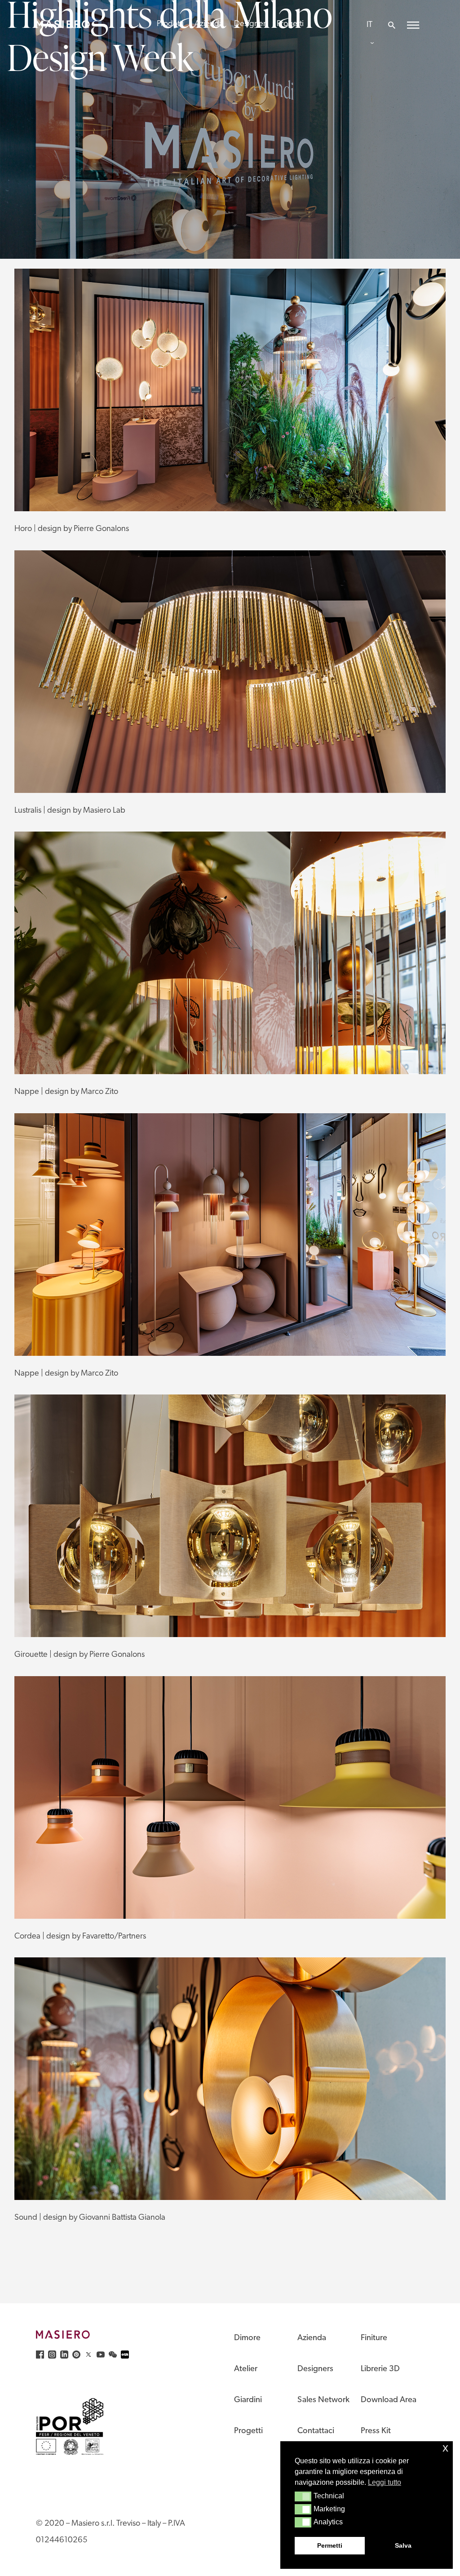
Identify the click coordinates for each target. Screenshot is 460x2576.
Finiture (374, 2338)
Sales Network (323, 2400)
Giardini (248, 2400)
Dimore (247, 2338)
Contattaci (316, 2431)
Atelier (246, 2369)
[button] (303, 2496)
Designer (250, 24)
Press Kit (376, 2431)
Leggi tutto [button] (385, 2482)
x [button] (445, 2448)
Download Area (389, 2400)
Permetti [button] (330, 2545)
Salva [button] (403, 2545)
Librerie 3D (380, 2369)
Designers (315, 2369)
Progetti (290, 24)
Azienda (209, 24)
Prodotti (170, 24)
